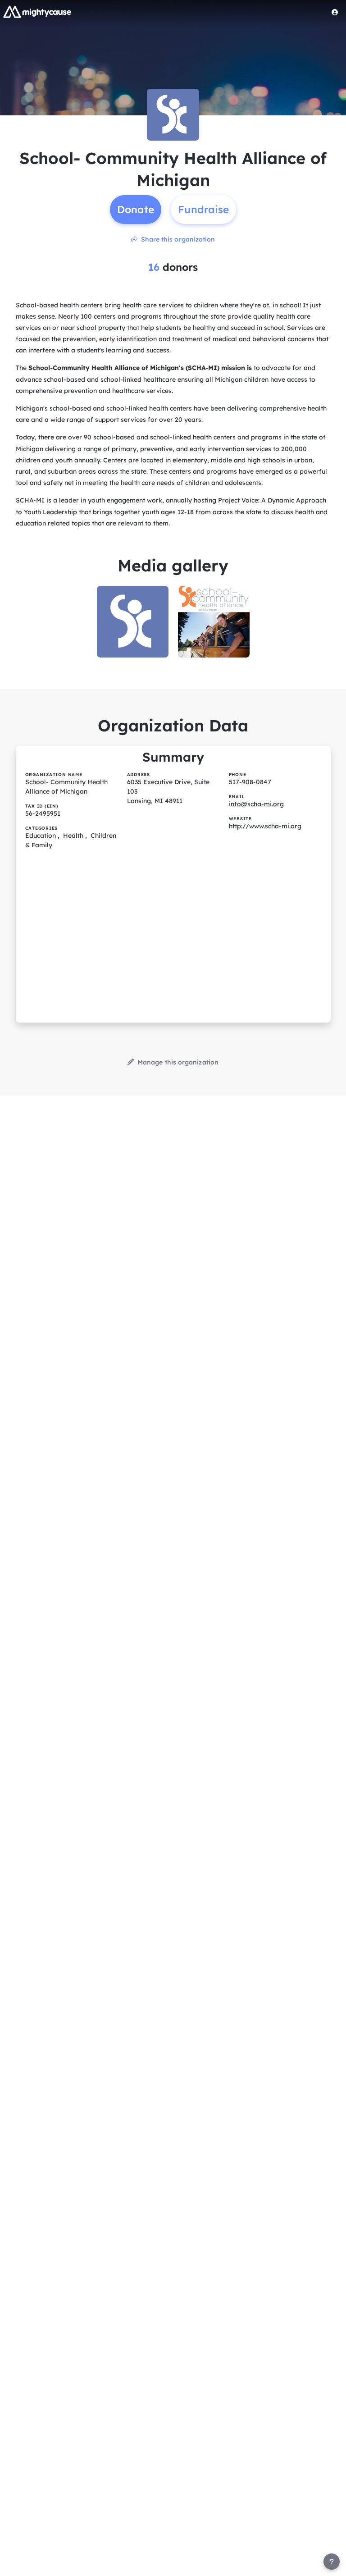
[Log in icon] (335, 12)
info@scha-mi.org (256, 804)
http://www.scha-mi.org (265, 826)
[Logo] (37, 12)
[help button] (332, 2562)
